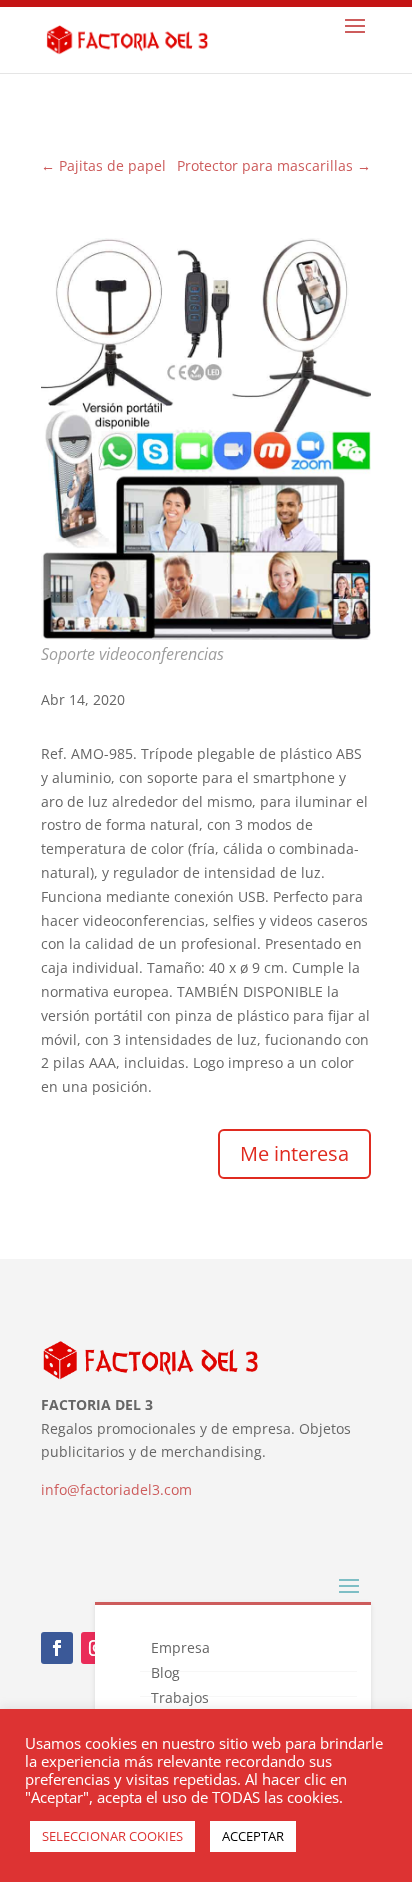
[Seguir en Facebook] (57, 1648)
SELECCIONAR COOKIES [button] (112, 1836)
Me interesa (294, 1153)
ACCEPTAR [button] (253, 1836)
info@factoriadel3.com (116, 1489)
